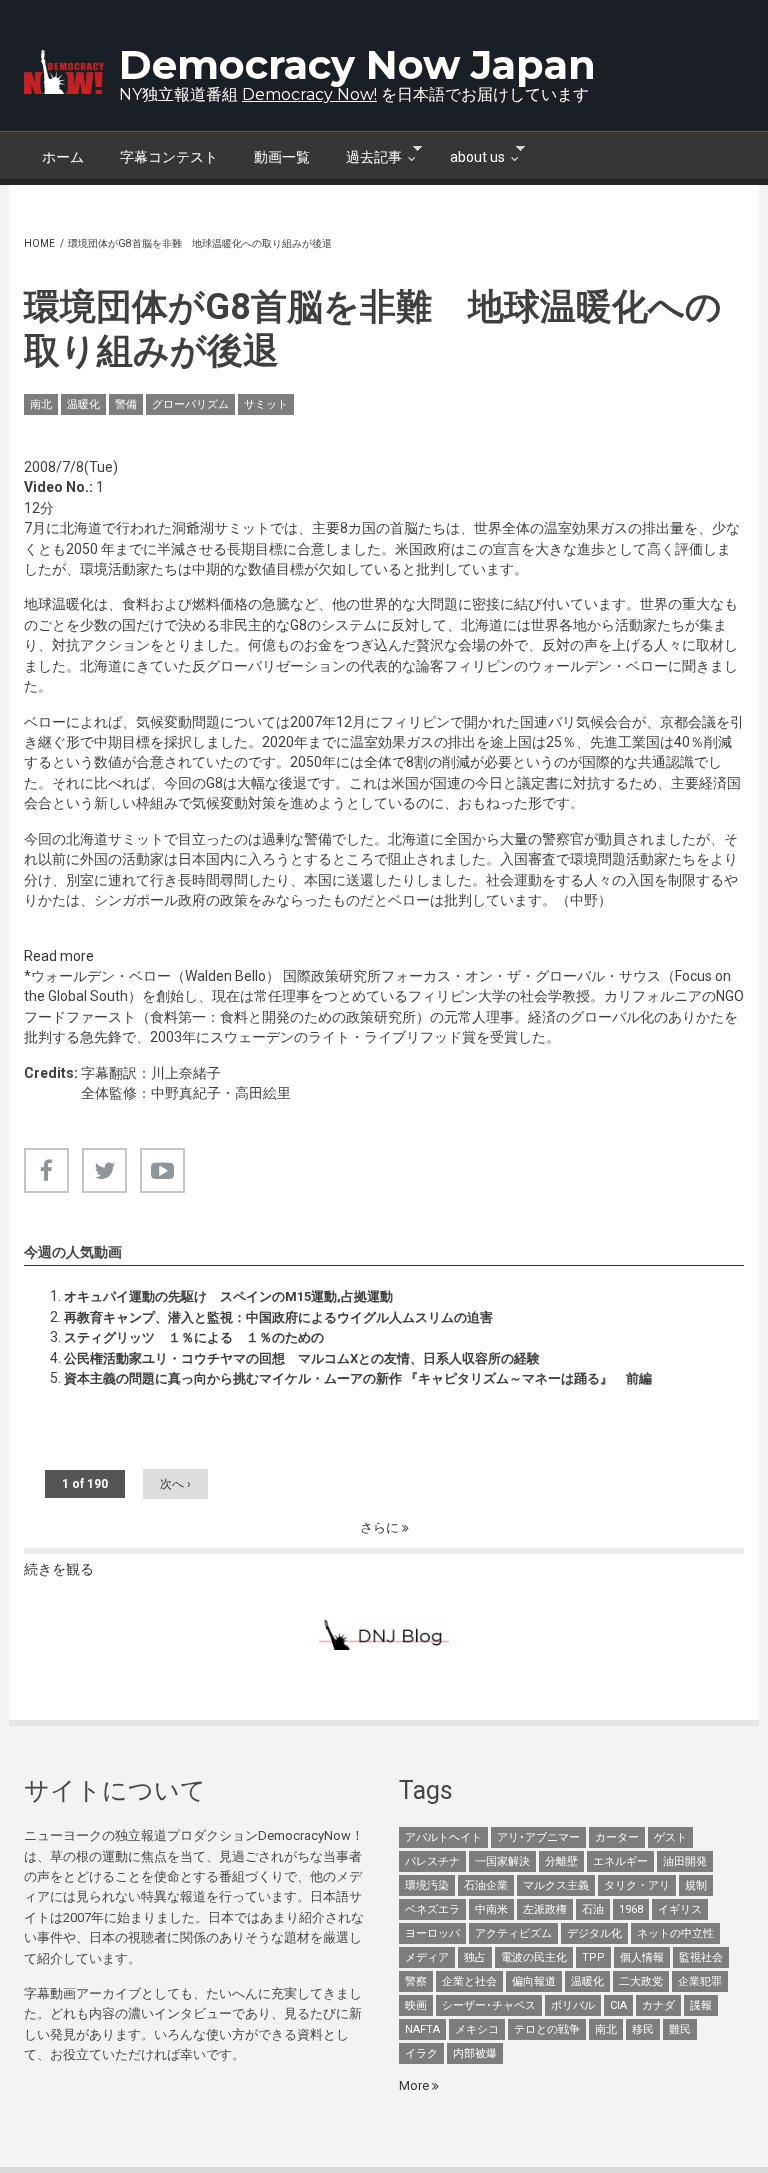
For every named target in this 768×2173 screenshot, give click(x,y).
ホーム (63, 157)
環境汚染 (427, 1885)
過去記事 (365, 155)
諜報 (701, 2005)
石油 (593, 1909)
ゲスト (670, 1837)
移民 (643, 2029)
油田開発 (685, 1861)
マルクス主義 (556, 1885)
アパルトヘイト (443, 1837)
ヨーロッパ (432, 1933)
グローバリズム (190, 404)
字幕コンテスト (169, 157)
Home (39, 243)
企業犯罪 (700, 1981)
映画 (416, 2005)
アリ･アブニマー (538, 1837)
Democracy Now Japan (357, 64)
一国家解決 (502, 1861)
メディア (427, 1957)
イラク (421, 2053)
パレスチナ (432, 1861)
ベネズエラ (432, 1909)
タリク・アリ (637, 1885)
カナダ (658, 2005)
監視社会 (701, 1957)
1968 (631, 1909)
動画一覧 (282, 157)
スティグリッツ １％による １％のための (194, 1337)
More (415, 2085)
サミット (266, 404)
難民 (680, 2029)
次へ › (175, 1484)
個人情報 (642, 1957)
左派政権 (545, 1909)
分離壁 (561, 1861)
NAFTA (422, 2029)
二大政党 (641, 1981)
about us (468, 155)
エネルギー (620, 1861)
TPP (593, 1957)
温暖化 (83, 404)
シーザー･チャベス (489, 2005)
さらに (381, 1527)
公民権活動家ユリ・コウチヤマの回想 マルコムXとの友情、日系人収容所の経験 (302, 1358)
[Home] (64, 72)
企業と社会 (469, 1981)
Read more (59, 956)
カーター (617, 1837)
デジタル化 (594, 1933)
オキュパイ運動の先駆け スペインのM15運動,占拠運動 (228, 1296)
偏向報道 (534, 1981)
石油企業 (486, 1885)
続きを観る (59, 1569)
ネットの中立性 (675, 1933)
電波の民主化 (534, 1957)
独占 (475, 1957)
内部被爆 (475, 2053)
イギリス (680, 1909)
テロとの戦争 (547, 2029)
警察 (416, 1981)
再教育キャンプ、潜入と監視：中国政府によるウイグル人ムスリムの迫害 (278, 1317)
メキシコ (477, 2029)
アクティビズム (513, 1933)
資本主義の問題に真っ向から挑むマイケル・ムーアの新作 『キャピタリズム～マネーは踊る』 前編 (358, 1378)
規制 (696, 1885)
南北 (41, 404)
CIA (618, 2005)
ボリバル (573, 2005)
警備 (126, 404)
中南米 (491, 1909)
